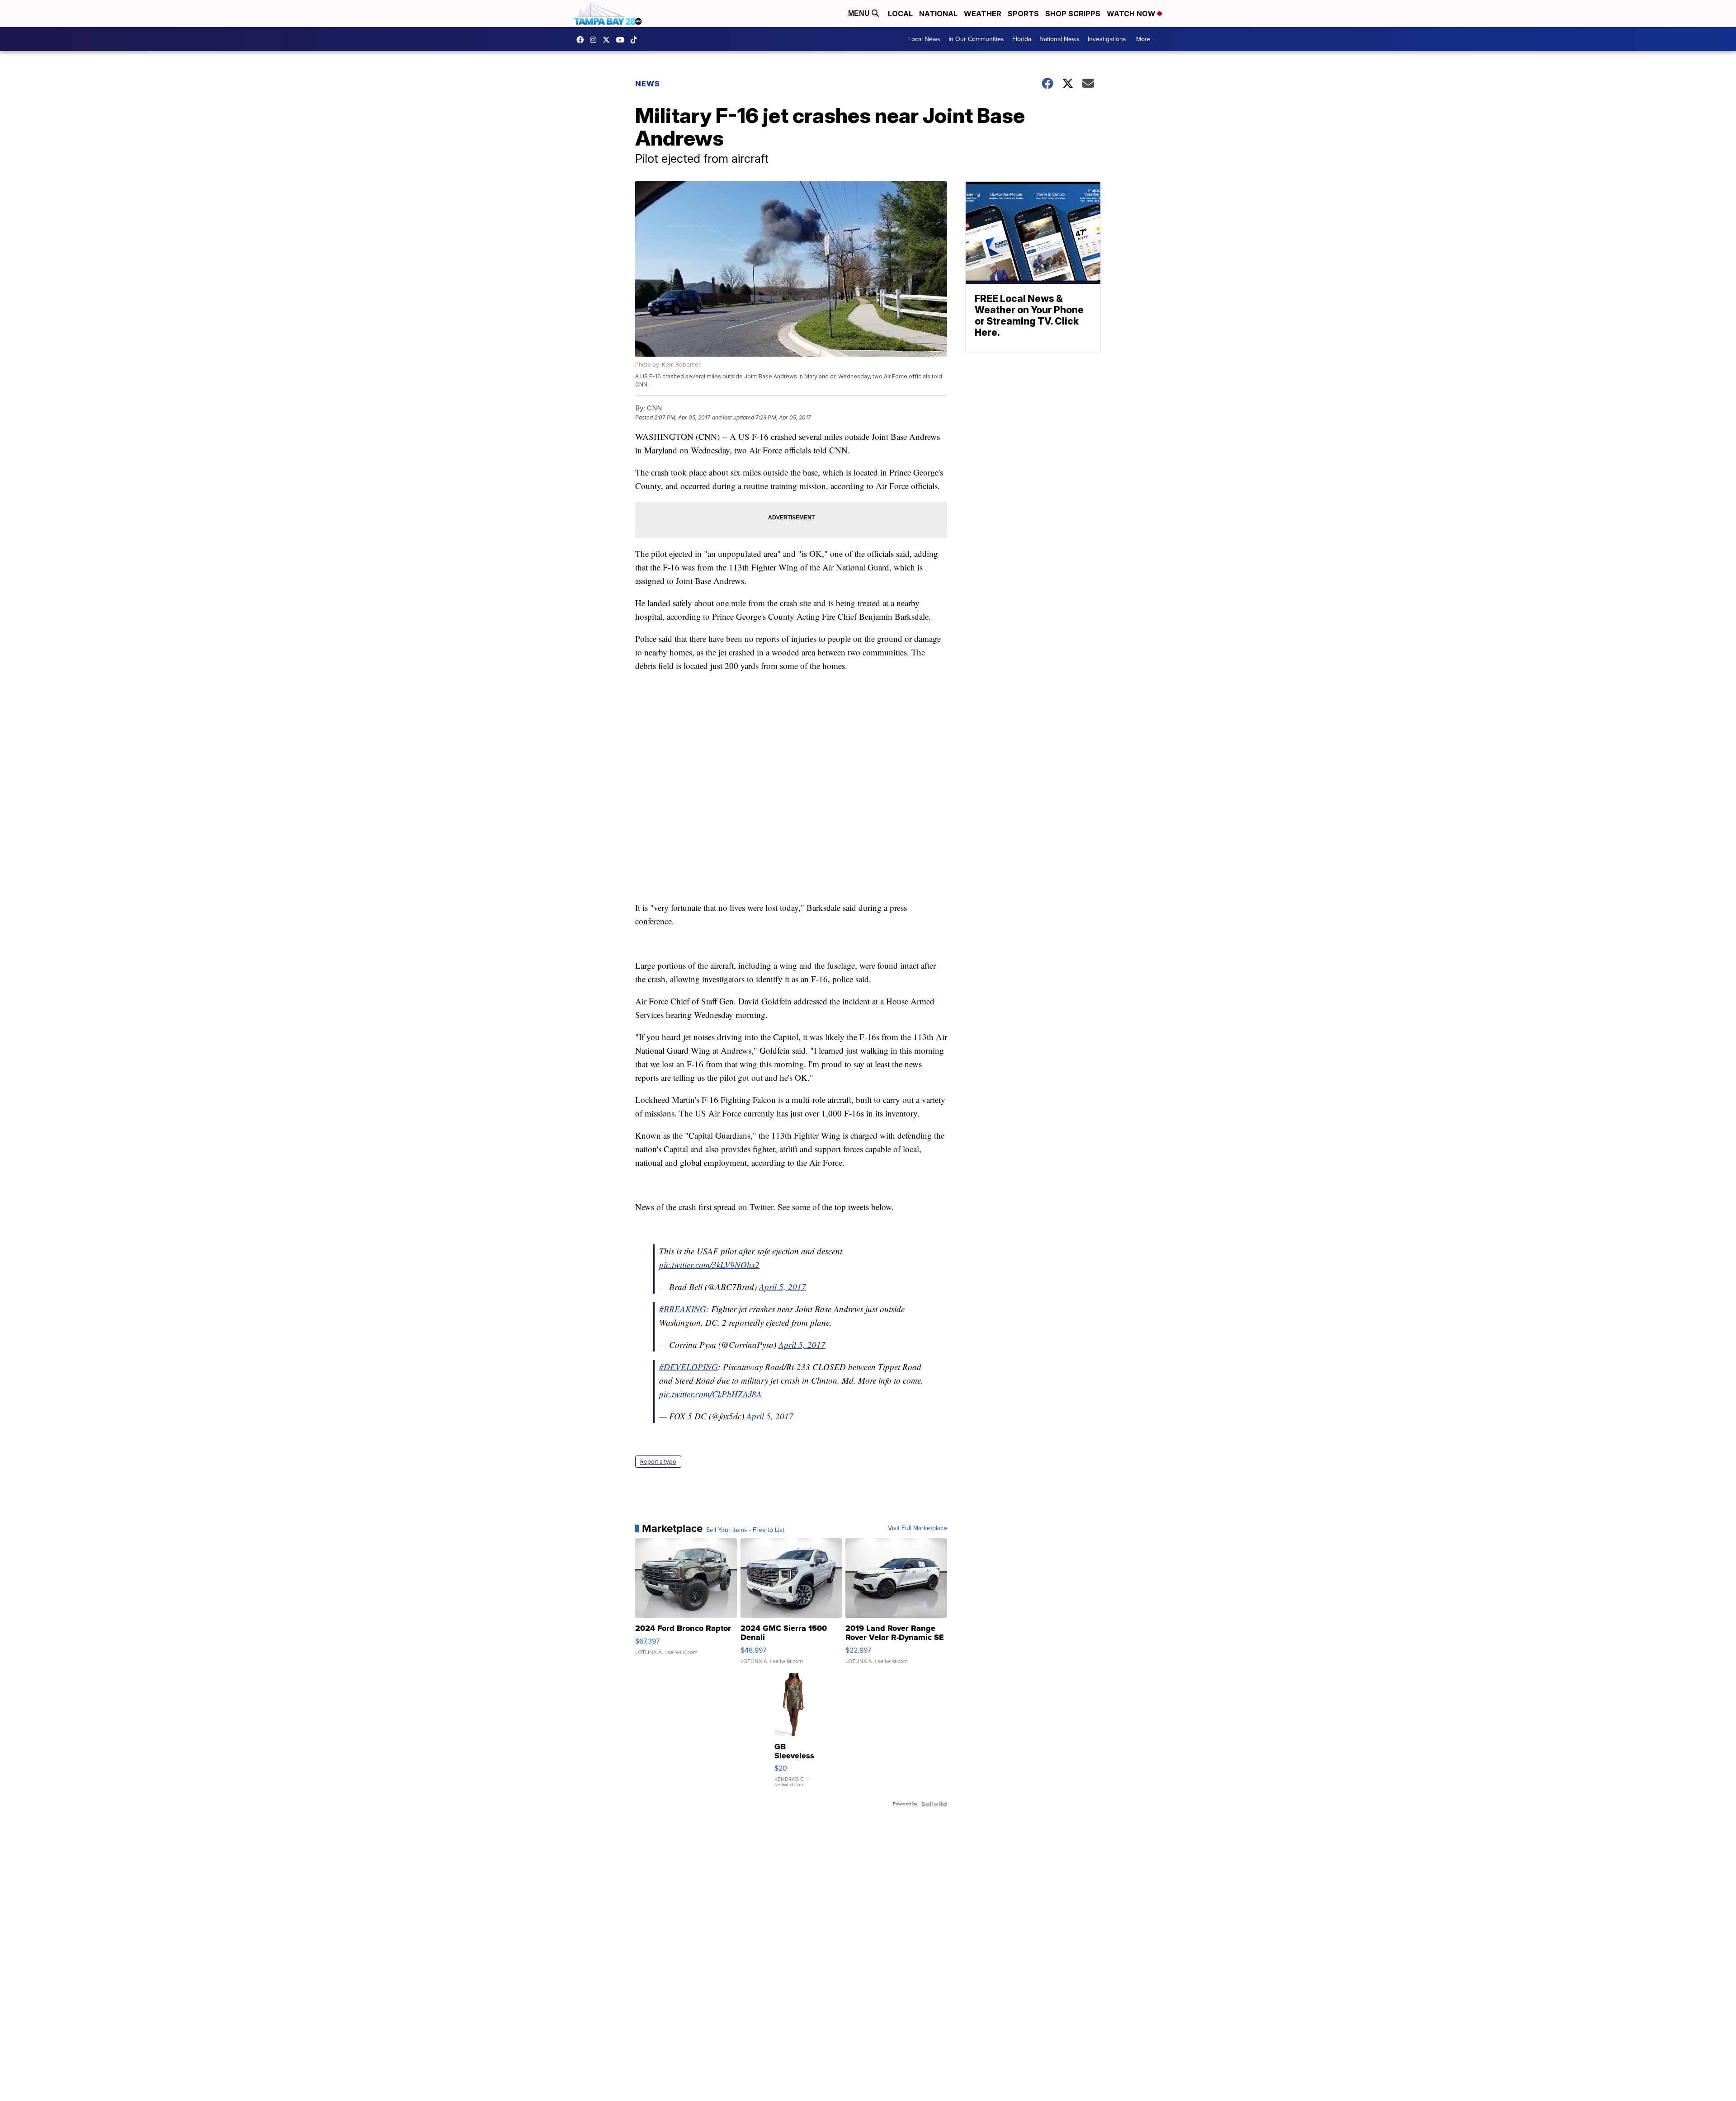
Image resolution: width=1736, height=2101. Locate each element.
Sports (1023, 14)
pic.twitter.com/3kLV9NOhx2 (709, 1265)
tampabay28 (609, 40)
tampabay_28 (595, 40)
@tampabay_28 (636, 40)
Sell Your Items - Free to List (745, 1530)
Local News (924, 39)
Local (900, 14)
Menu (860, 13)
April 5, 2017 (783, 1287)
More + (1146, 39)
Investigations (1107, 39)
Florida (1022, 39)
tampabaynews (582, 40)
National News (1059, 39)
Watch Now (1132, 14)
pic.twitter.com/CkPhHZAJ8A (710, 1394)
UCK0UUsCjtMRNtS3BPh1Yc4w (623, 40)
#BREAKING (683, 1309)
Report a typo (658, 1462)
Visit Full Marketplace (918, 1528)
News (648, 84)
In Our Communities (976, 39)
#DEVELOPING (689, 1367)
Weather (983, 14)
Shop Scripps (1073, 14)
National (938, 14)
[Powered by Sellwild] (934, 1804)
